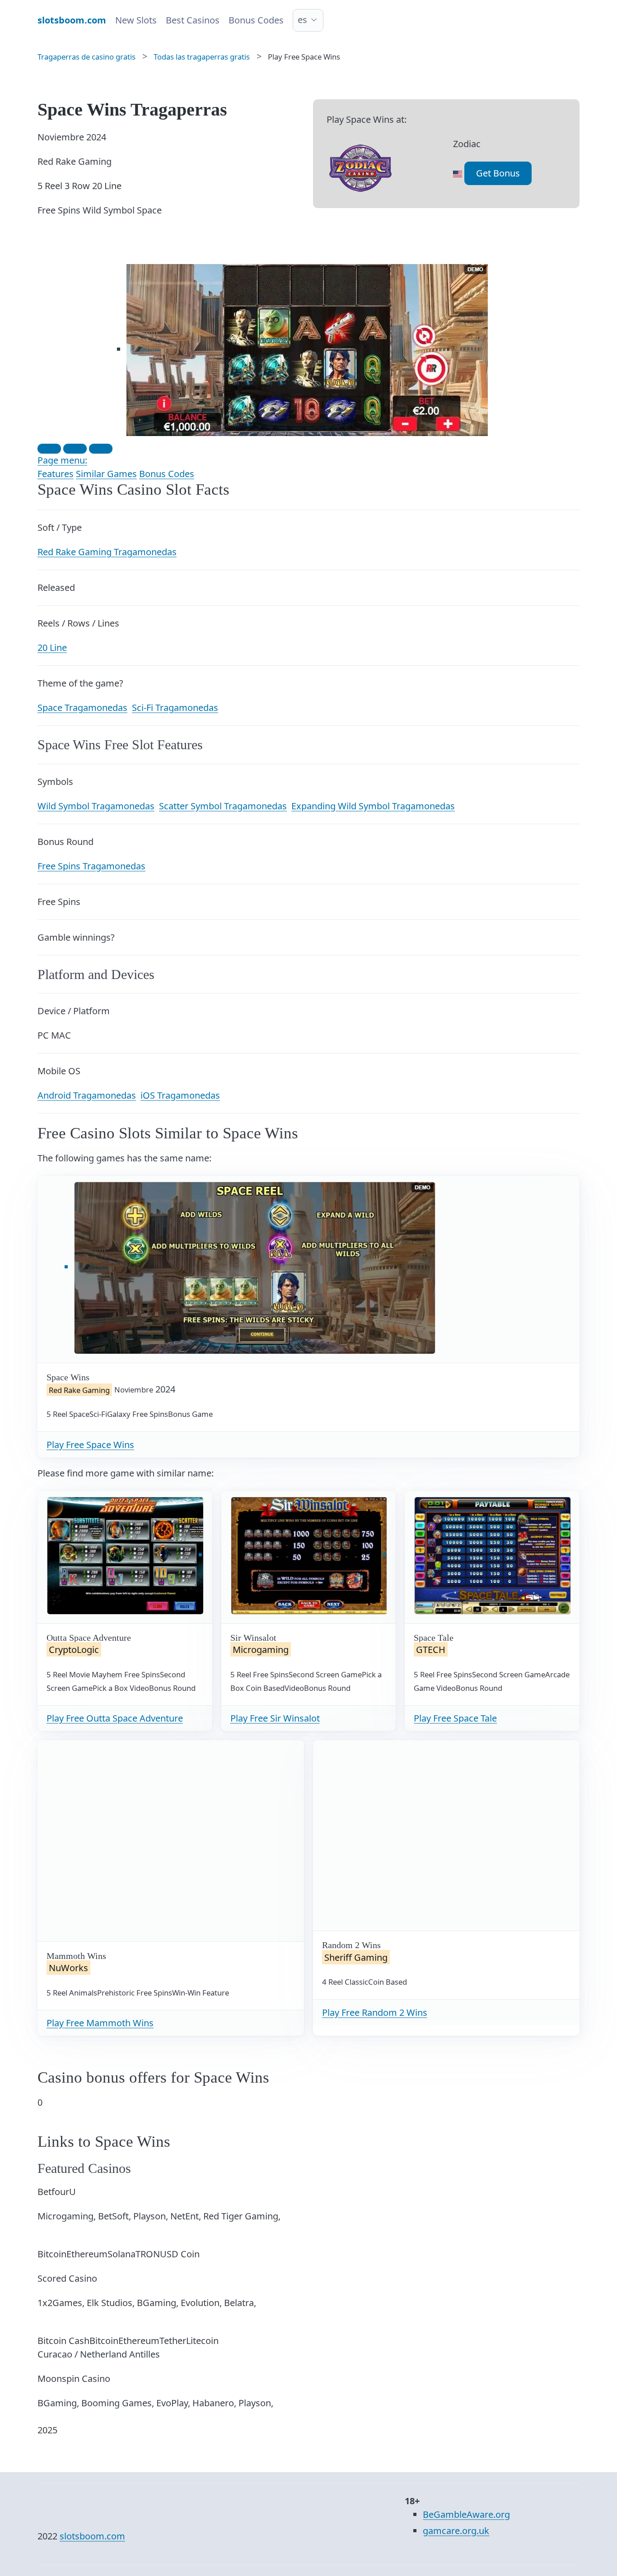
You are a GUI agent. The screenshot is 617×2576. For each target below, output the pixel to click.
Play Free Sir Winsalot (275, 1718)
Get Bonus (498, 173)
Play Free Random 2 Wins (375, 2012)
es (302, 20)
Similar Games (106, 474)
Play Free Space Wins (90, 1445)
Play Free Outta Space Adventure (115, 1718)
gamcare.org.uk (456, 2531)
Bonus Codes (256, 20)
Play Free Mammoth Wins (100, 2023)
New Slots (136, 20)
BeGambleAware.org (466, 2514)
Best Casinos (193, 20)
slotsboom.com (92, 2536)
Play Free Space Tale (455, 1718)
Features (56, 474)
